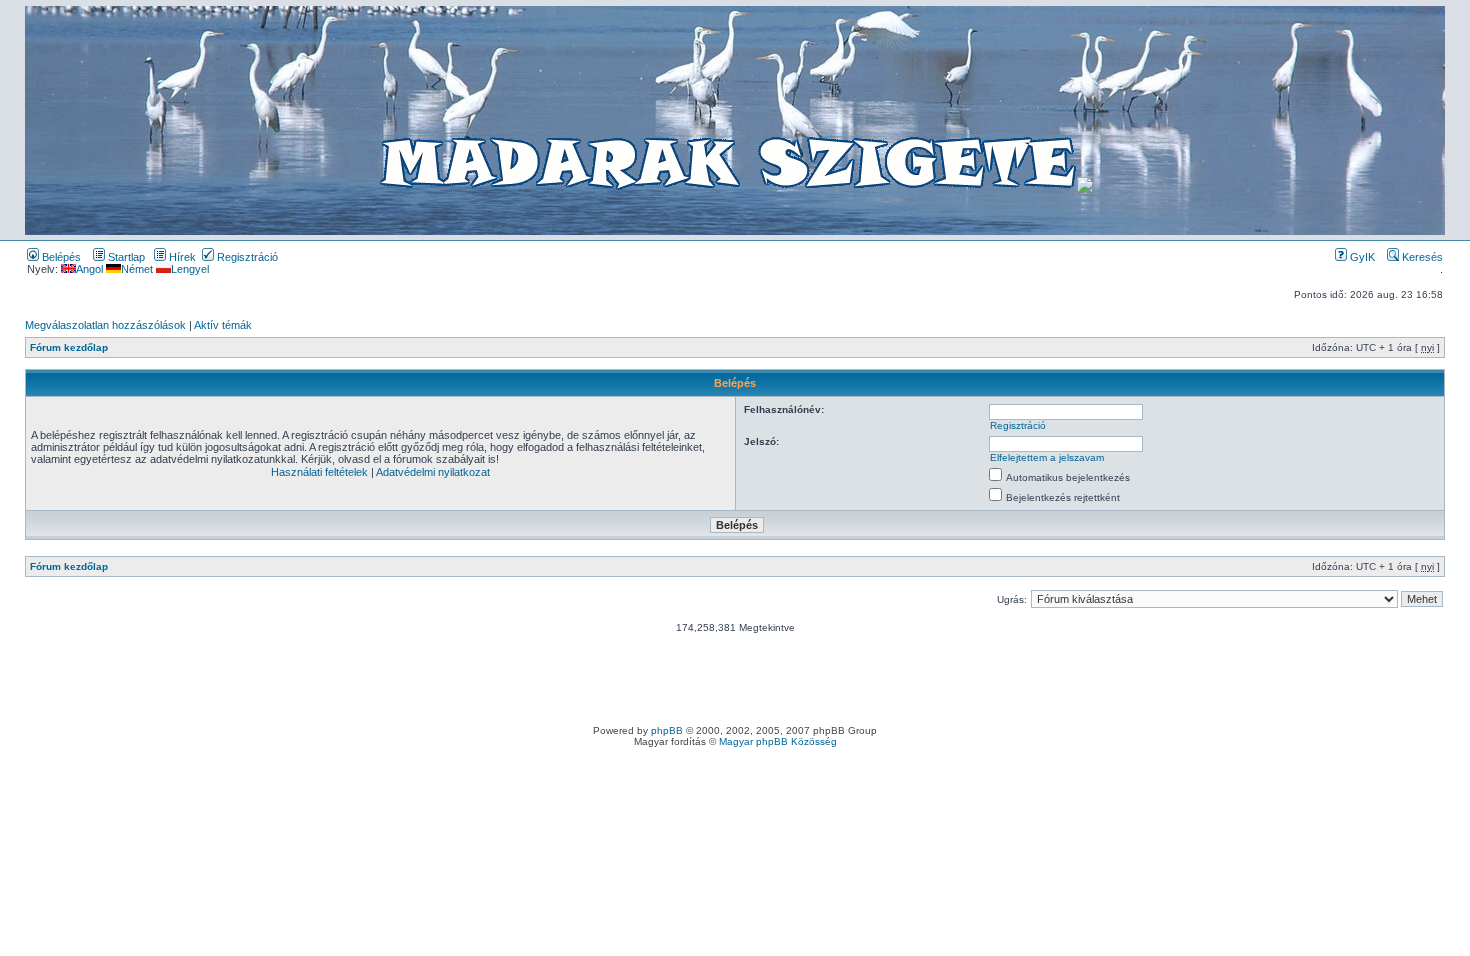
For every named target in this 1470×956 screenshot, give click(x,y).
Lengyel (190, 269)
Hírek (181, 257)
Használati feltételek (319, 472)
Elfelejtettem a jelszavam (1047, 457)
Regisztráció (246, 257)
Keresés (1421, 257)
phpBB (667, 730)
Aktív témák (223, 325)
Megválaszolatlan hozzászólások (105, 325)
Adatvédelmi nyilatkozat (433, 472)
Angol (89, 269)
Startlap (125, 257)
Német (137, 269)
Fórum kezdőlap (69, 347)
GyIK (1361, 257)
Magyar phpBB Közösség (778, 741)
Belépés (60, 257)
